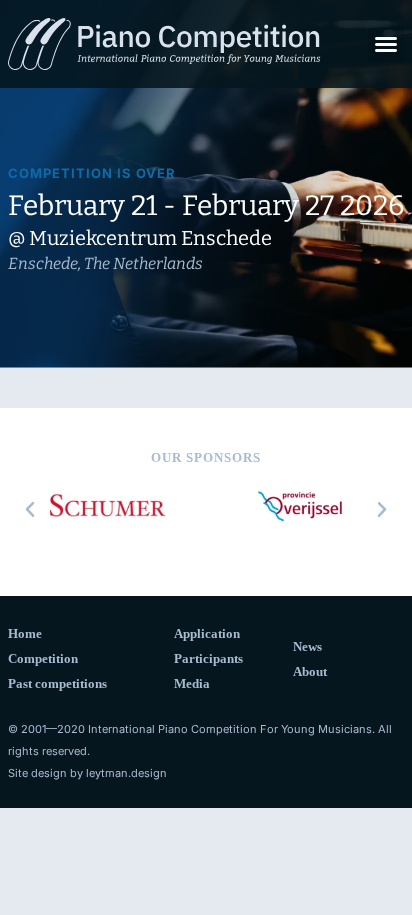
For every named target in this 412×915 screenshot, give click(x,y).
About (310, 671)
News (307, 646)
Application (207, 633)
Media (192, 683)
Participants (208, 658)
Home (25, 633)
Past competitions (57, 683)
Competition (43, 658)
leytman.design (126, 773)
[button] (386, 44)
